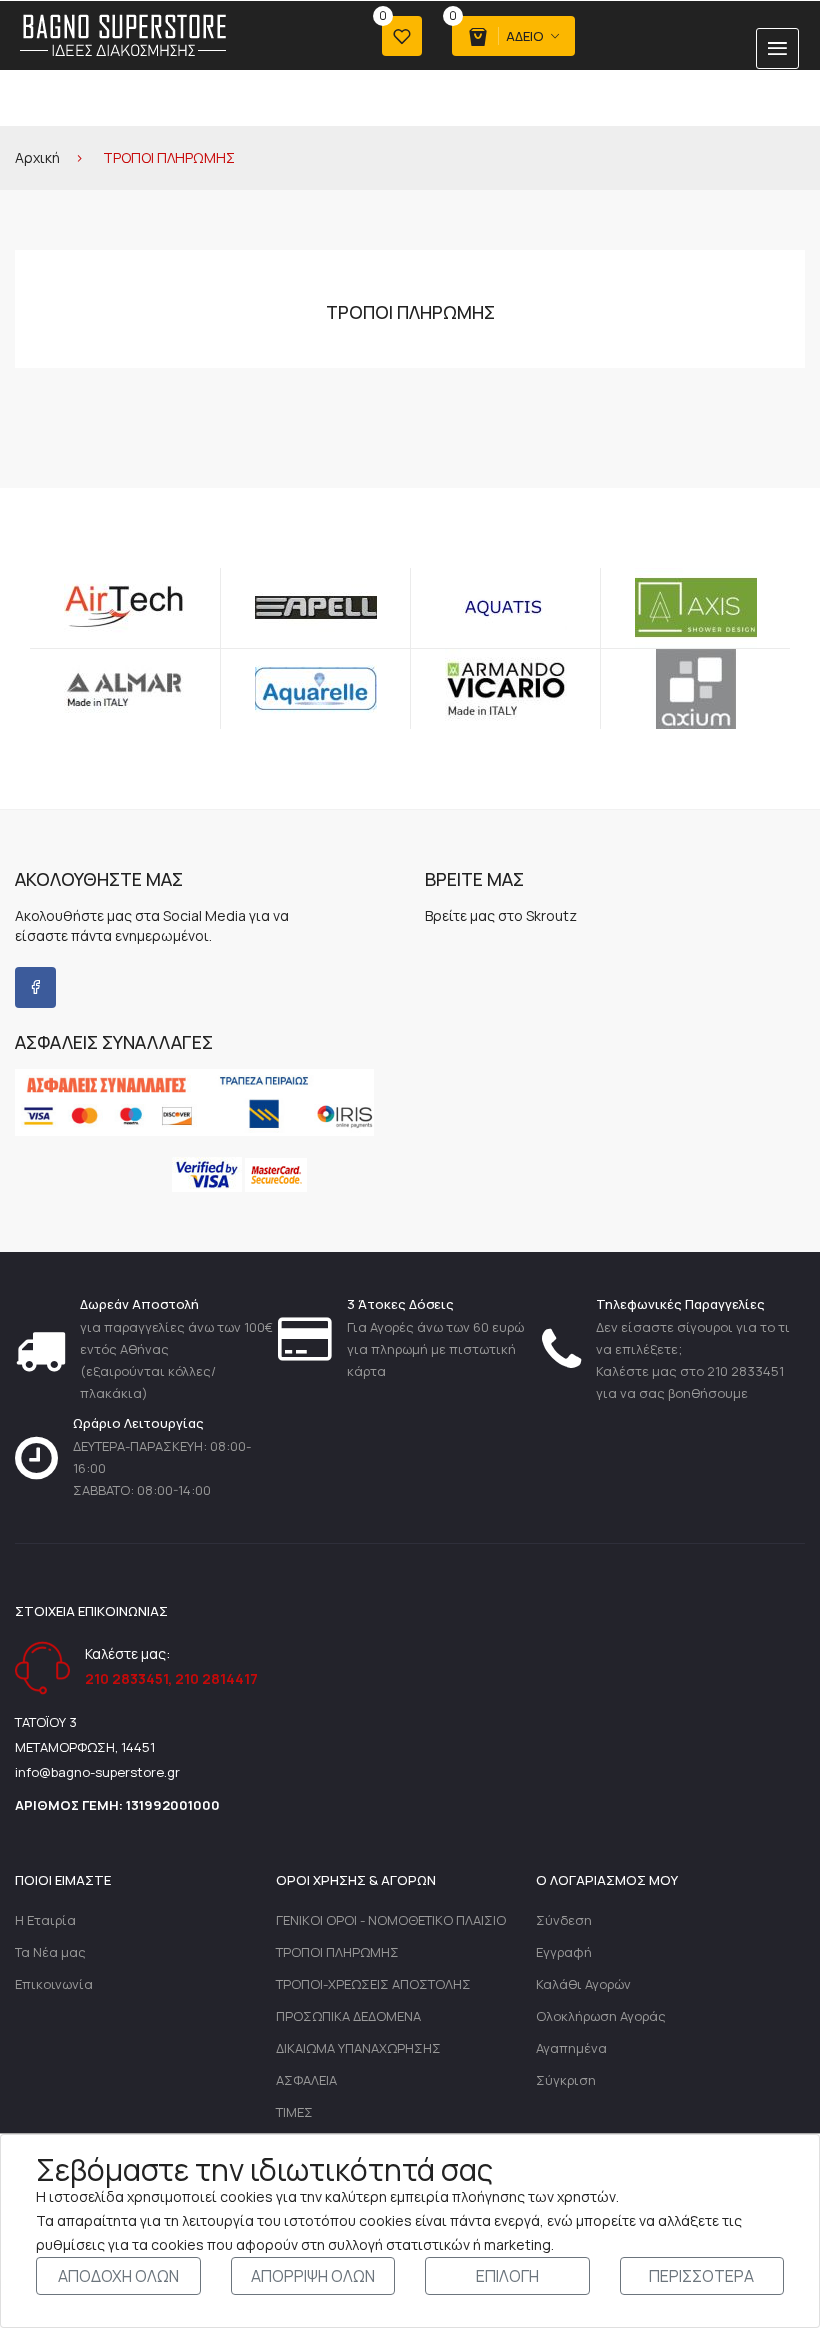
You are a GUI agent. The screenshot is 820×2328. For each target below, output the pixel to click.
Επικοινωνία (54, 1984)
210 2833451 (126, 1678)
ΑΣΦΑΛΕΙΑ (306, 2080)
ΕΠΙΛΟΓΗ (507, 2276)
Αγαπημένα (571, 2048)
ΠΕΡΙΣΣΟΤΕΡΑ (701, 2276)
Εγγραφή (564, 1952)
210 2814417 (216, 1678)
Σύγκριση (566, 2080)
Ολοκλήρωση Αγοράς (601, 2016)
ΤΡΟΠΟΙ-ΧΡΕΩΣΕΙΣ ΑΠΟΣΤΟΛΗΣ (373, 1984)
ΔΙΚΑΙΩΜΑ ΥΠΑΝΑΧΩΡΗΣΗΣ (358, 2048)
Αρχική (37, 157)
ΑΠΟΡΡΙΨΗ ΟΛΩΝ (313, 2276)
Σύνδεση (564, 1920)
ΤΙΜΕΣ (294, 2112)
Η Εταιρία (45, 1920)
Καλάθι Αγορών (583, 1984)
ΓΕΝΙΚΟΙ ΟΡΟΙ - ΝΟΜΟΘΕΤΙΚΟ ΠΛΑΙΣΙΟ (391, 1920)
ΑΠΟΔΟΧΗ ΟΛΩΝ (118, 2276)
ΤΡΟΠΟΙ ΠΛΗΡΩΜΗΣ (337, 1952)
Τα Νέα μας (50, 1952)
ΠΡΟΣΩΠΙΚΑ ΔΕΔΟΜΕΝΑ (348, 2016)
